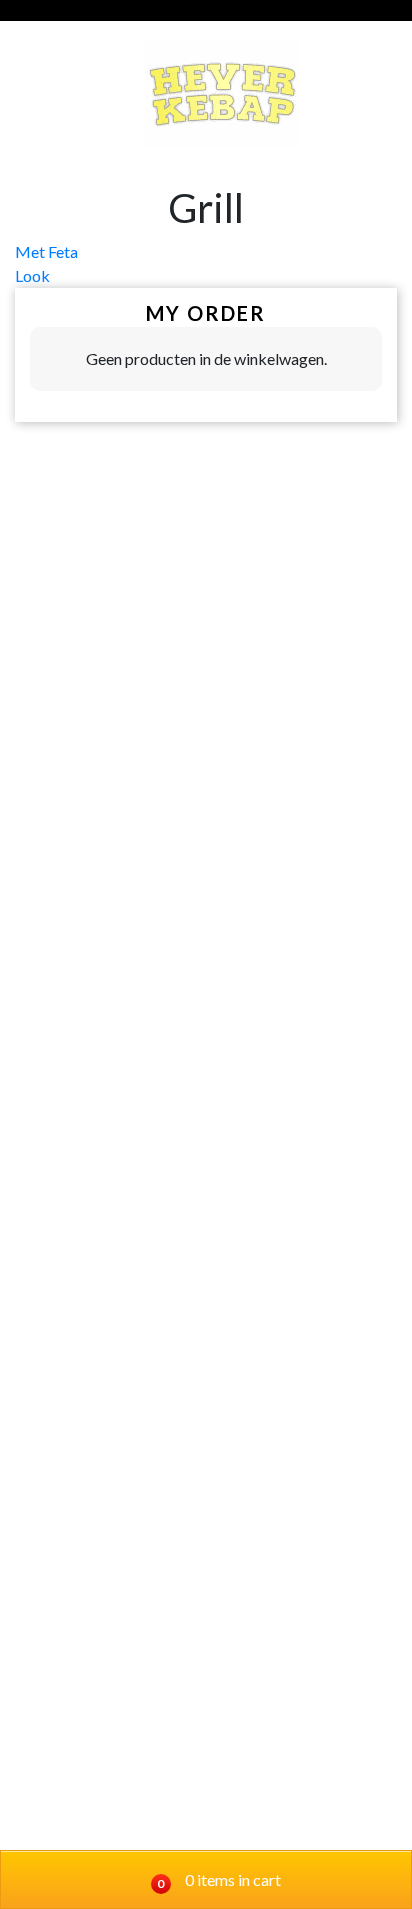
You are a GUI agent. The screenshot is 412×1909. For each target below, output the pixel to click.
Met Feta (46, 251)
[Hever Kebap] (222, 94)
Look (32, 275)
